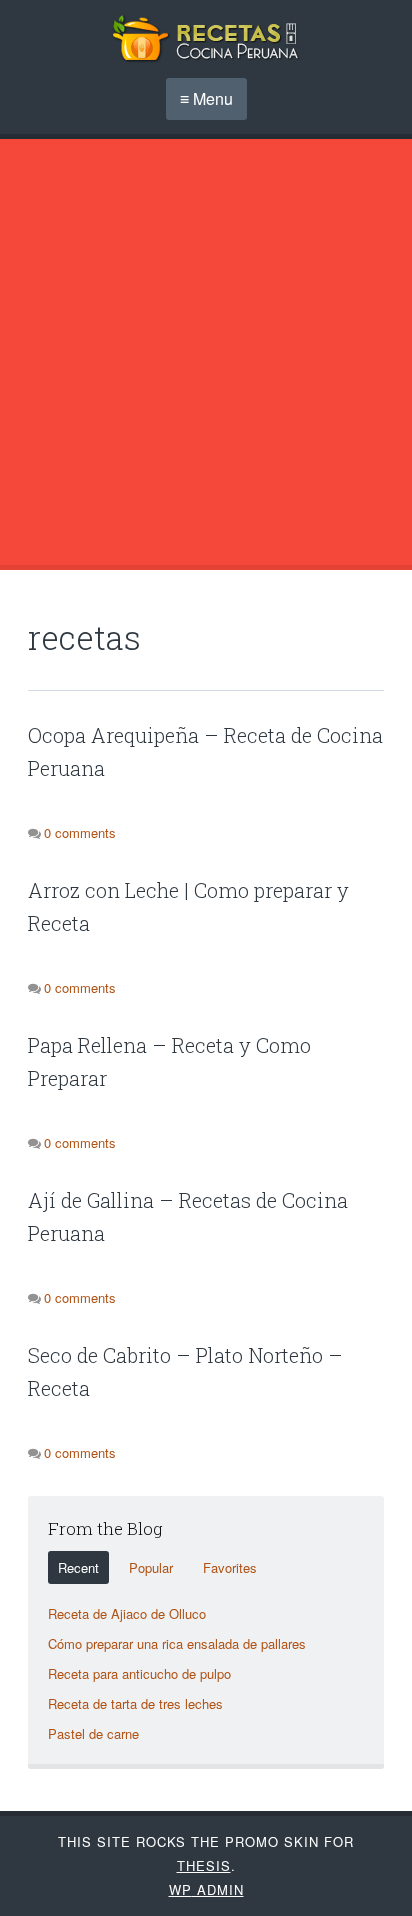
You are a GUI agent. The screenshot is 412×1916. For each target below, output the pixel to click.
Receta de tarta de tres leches (135, 1703)
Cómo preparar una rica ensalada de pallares (177, 1643)
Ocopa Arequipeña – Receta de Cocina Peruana (205, 751)
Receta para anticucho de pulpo (139, 1673)
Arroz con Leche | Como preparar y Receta (188, 906)
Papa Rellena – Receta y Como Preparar (169, 1061)
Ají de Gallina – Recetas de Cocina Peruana (188, 1216)
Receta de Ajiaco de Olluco (127, 1613)
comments (80, 832)
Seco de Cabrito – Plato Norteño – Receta (185, 1371)
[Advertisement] (206, 352)
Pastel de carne (93, 1733)
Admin (206, 1889)
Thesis (204, 1865)
